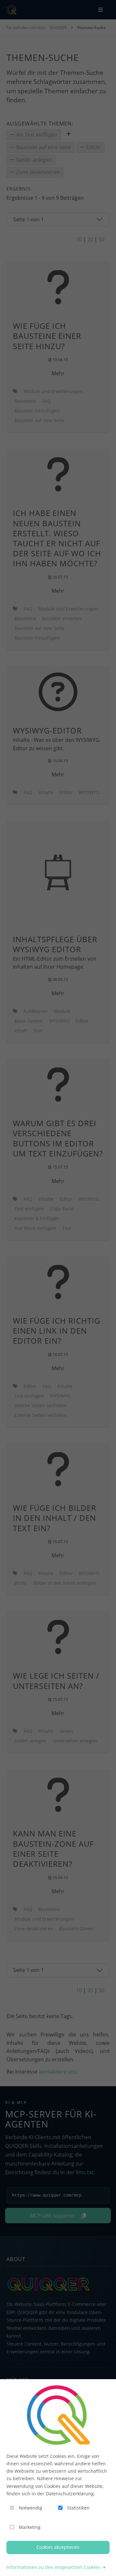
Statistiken (78, 2508)
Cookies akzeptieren (58, 2547)
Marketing (30, 2527)
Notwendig (30, 2508)
